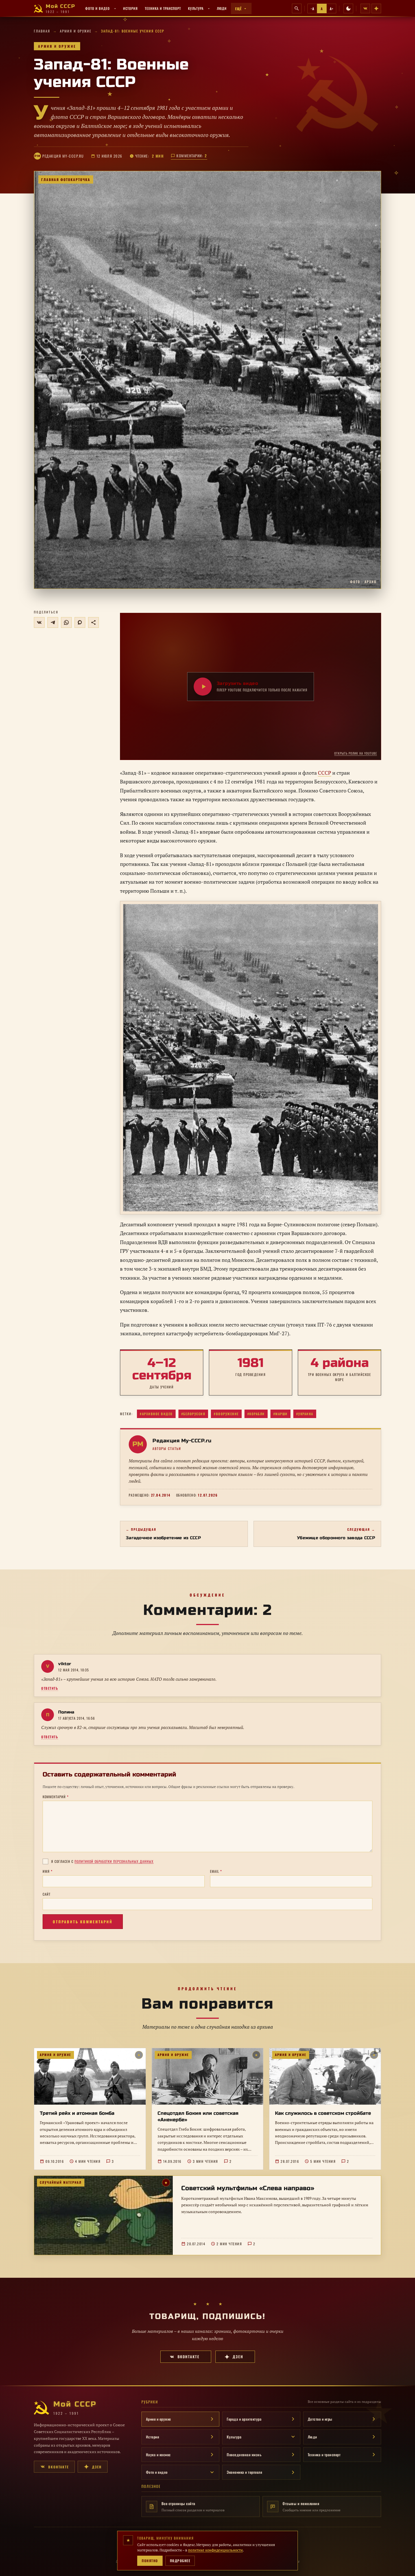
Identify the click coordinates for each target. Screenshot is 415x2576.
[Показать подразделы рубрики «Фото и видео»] (115, 8)
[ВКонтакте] (365, 8)
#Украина (305, 1414)
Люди (222, 8)
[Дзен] (376, 8)
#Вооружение (226, 1414)
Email (216, 1871)
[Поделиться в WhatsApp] (66, 622)
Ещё (238, 9)
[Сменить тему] (348, 8)
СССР (325, 773)
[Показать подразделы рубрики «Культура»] (209, 8)
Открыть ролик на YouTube (356, 753)
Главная (42, 31)
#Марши (280, 1414)
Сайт (47, 1894)
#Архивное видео (156, 1414)
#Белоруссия (193, 1414)
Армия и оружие (76, 31)
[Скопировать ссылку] (93, 622)
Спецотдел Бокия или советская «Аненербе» (198, 2117)
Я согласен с (102, 1861)
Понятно (150, 2561)
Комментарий (56, 1797)
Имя (48, 1871)
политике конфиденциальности (215, 2550)
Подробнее (180, 2561)
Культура (196, 8)
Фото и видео (98, 8)
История (130, 8)
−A (312, 9)
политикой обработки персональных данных (114, 1861)
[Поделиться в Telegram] (53, 622)
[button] (207, 380)
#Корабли (256, 1414)
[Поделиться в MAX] (80, 622)
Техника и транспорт (163, 8)
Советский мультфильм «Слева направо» (248, 2188)
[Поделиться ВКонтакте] (39, 622)
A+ (331, 9)
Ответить (50, 1688)
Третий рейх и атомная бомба (77, 2113)
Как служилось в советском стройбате (323, 2113)
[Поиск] (297, 8)
